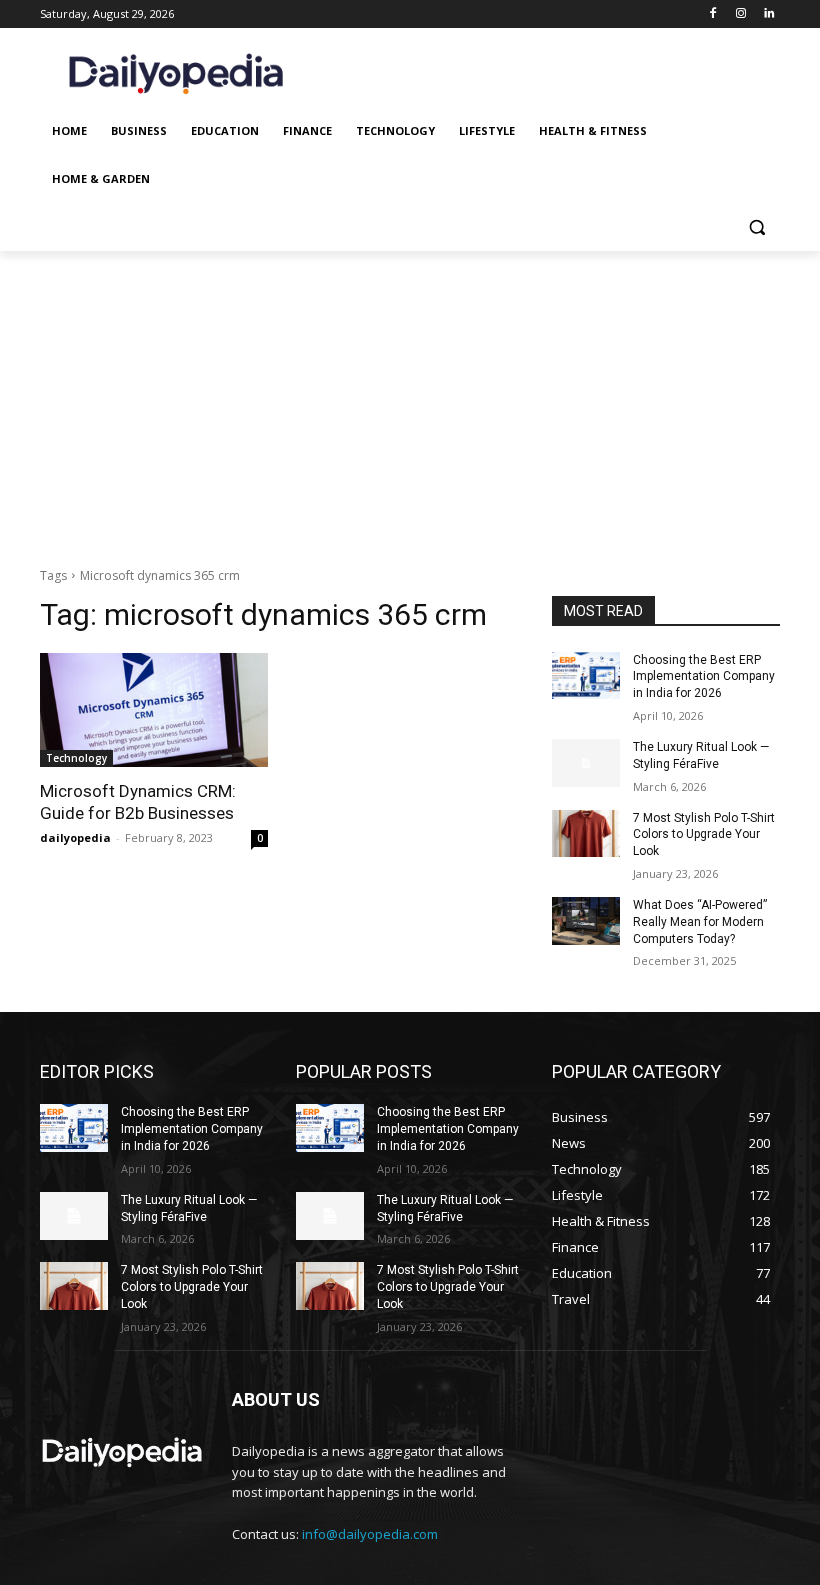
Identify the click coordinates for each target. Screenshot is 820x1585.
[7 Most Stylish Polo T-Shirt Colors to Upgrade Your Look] (586, 834)
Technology (76, 758)
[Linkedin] (768, 14)
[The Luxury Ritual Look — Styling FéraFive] (586, 763)
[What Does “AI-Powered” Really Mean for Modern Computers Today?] (586, 921)
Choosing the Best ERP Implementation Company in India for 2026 (704, 677)
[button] (756, 227)
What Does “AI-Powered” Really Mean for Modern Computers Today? (700, 922)
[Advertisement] (410, 401)
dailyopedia (75, 837)
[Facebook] (713, 14)
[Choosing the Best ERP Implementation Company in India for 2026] (586, 676)
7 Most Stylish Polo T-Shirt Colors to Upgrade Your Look (704, 835)
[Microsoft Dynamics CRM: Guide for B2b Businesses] (154, 710)
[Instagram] (740, 14)
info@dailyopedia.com (370, 1534)
